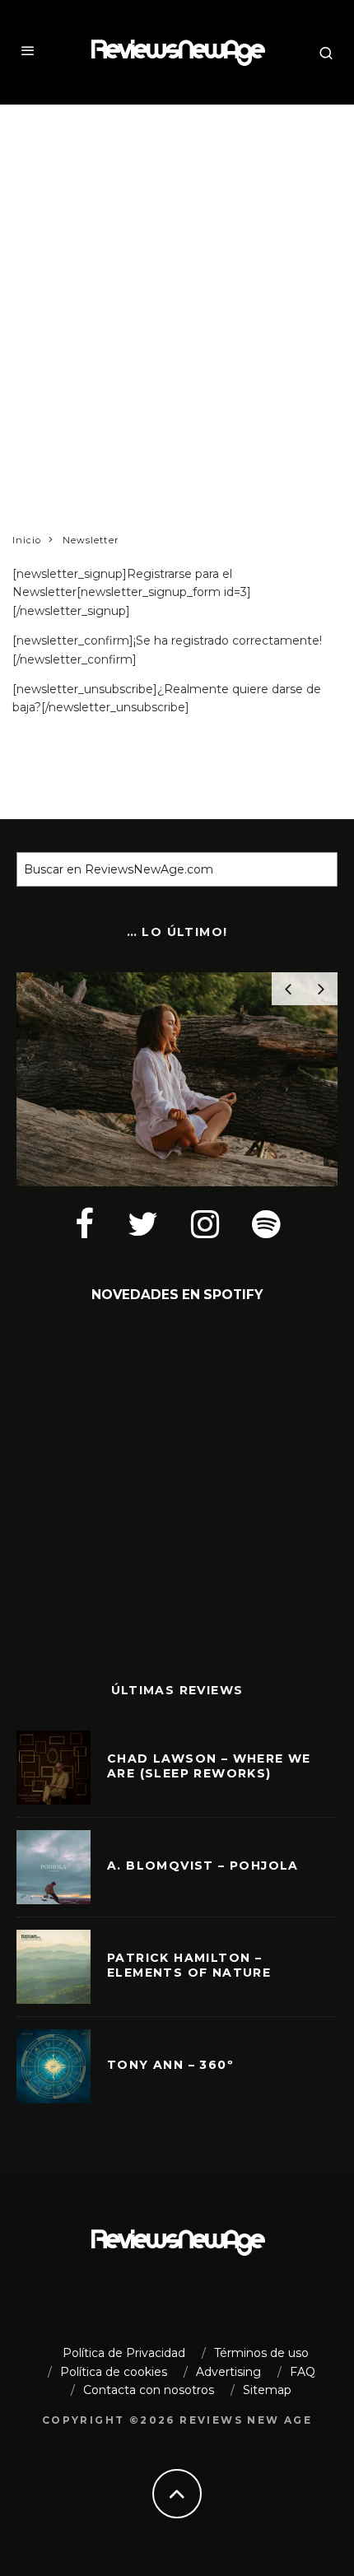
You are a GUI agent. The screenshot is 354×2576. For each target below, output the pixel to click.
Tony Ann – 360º (170, 2065)
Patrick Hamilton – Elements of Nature (189, 1965)
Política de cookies (114, 2372)
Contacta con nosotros (149, 2390)
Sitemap (267, 2390)
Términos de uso (261, 2353)
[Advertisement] (177, 298)
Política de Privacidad (124, 2353)
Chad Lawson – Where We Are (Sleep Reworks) (209, 1766)
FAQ (303, 2372)
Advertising (228, 2372)
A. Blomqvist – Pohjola (203, 1866)
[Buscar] (317, 869)
